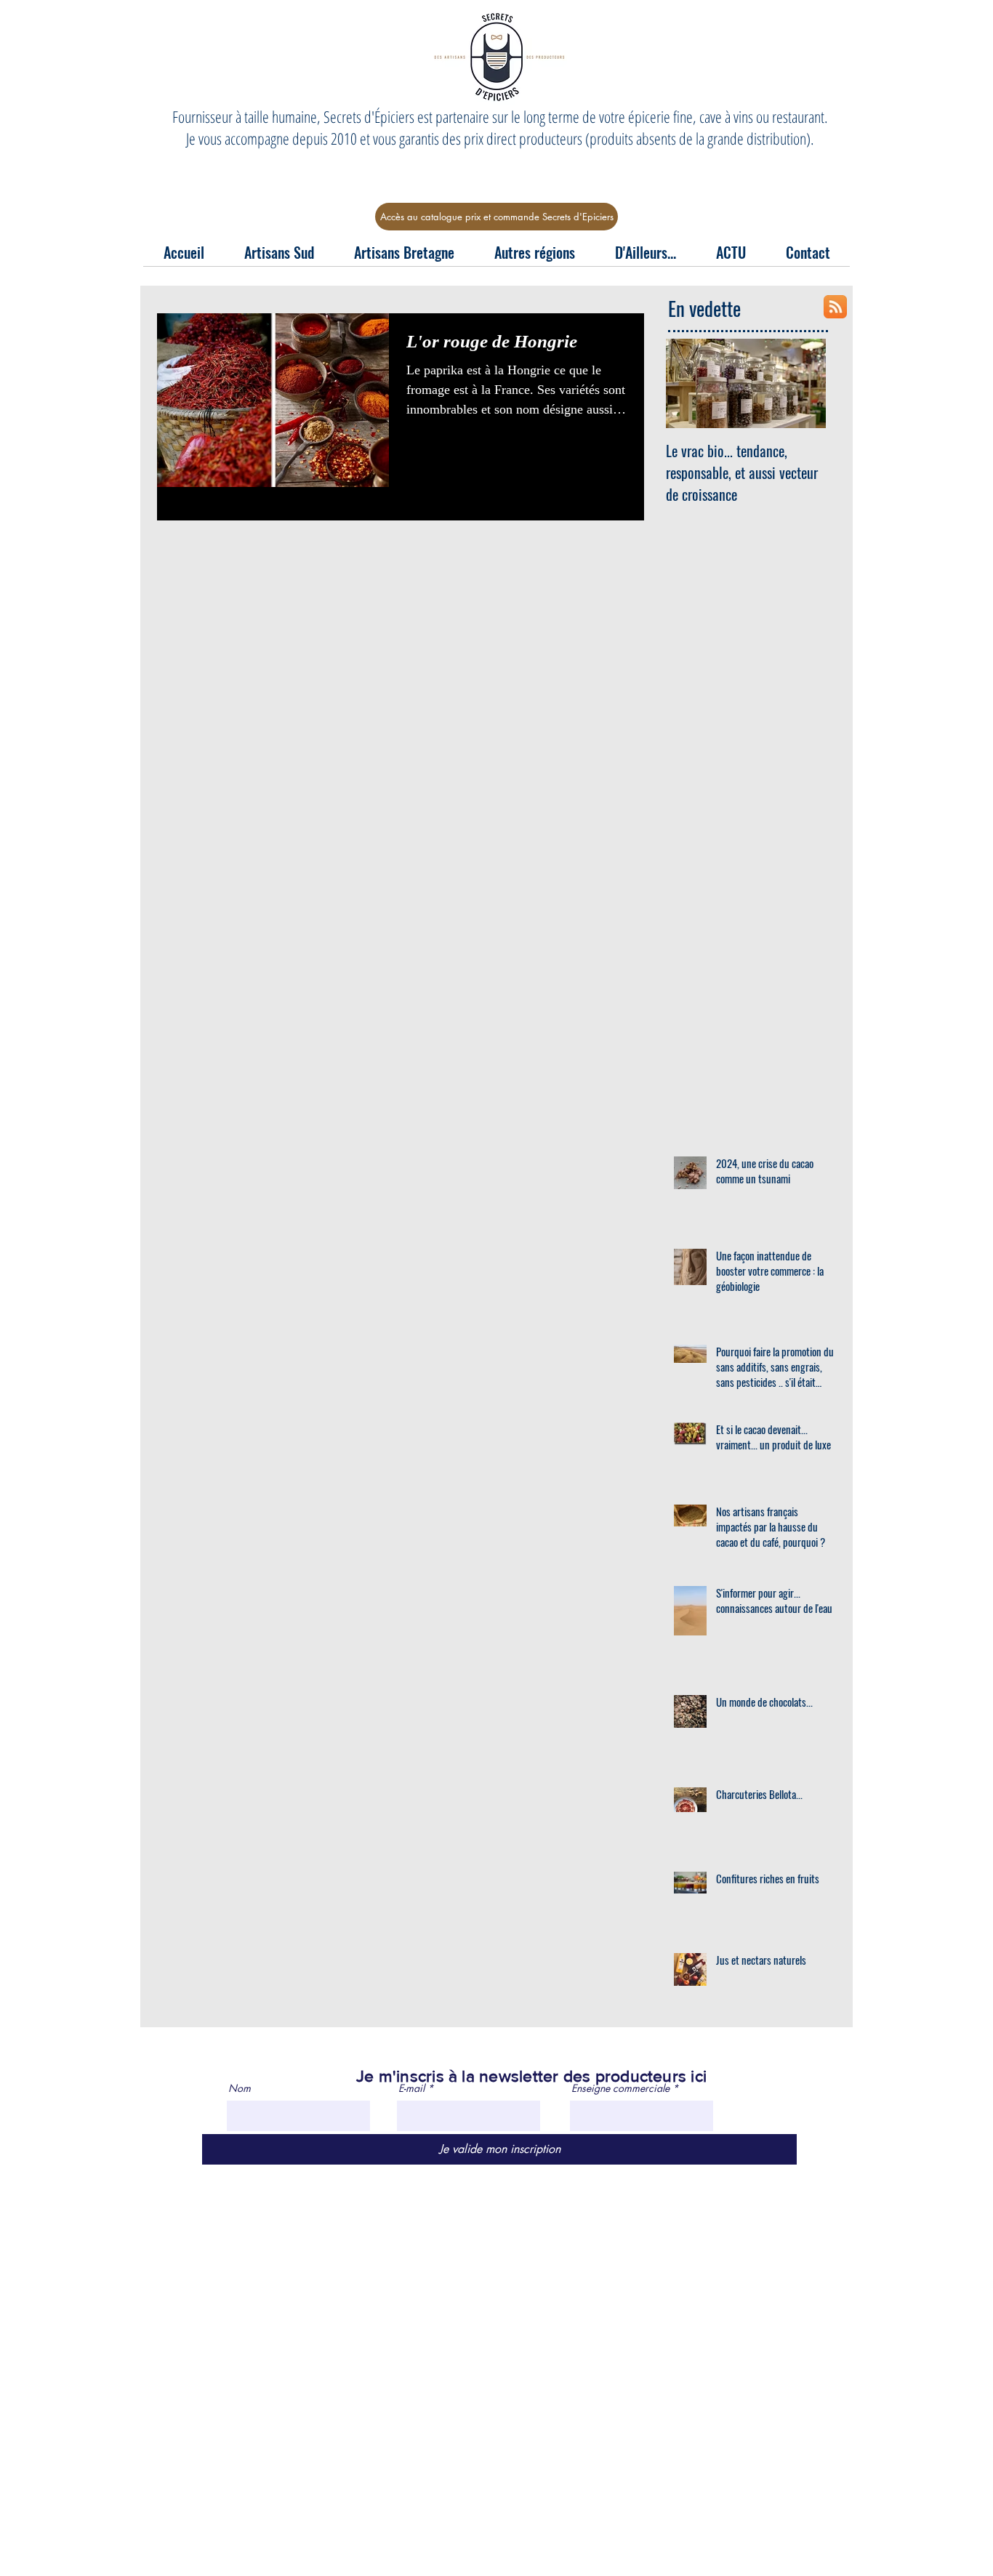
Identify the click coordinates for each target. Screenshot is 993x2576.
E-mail (411, 2088)
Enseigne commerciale (620, 2088)
